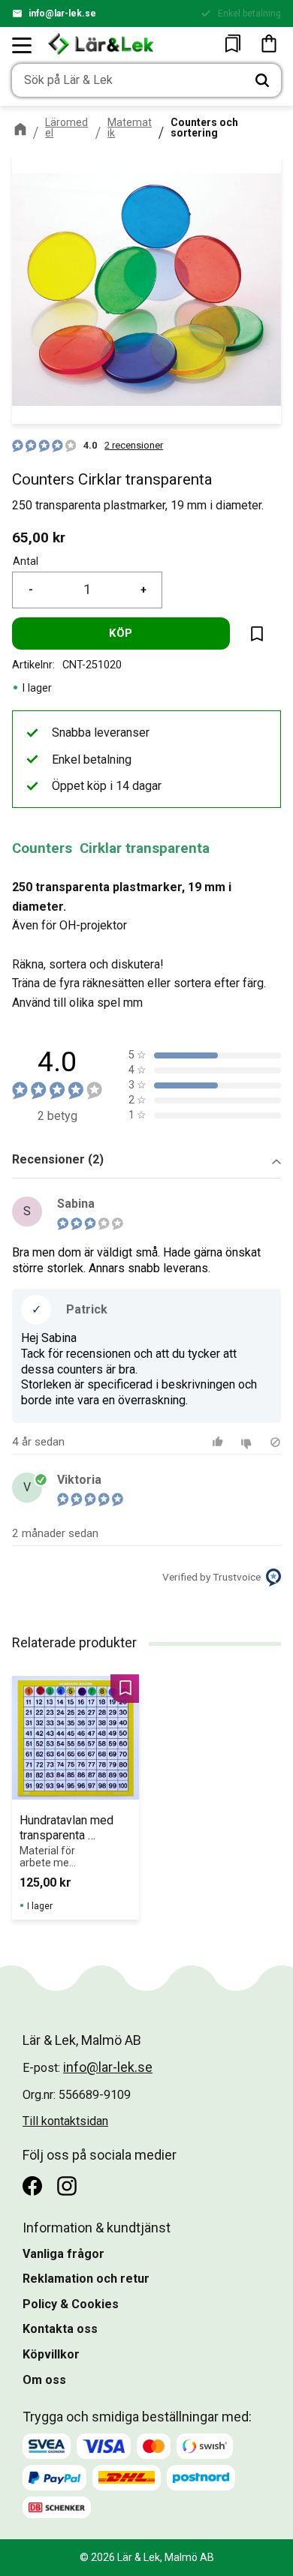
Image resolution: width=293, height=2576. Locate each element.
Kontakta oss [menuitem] (60, 2329)
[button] (23, 45)
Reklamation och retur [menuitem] (86, 2279)
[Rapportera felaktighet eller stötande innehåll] (275, 1442)
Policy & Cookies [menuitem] (71, 2304)
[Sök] (262, 80)
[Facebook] (32, 2186)
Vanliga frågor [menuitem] (63, 2254)
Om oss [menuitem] (44, 2380)
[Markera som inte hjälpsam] (248, 1442)
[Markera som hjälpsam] (220, 1442)
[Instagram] (67, 2186)
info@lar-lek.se (62, 14)
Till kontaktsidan (65, 2121)
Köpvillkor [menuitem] (51, 2354)
